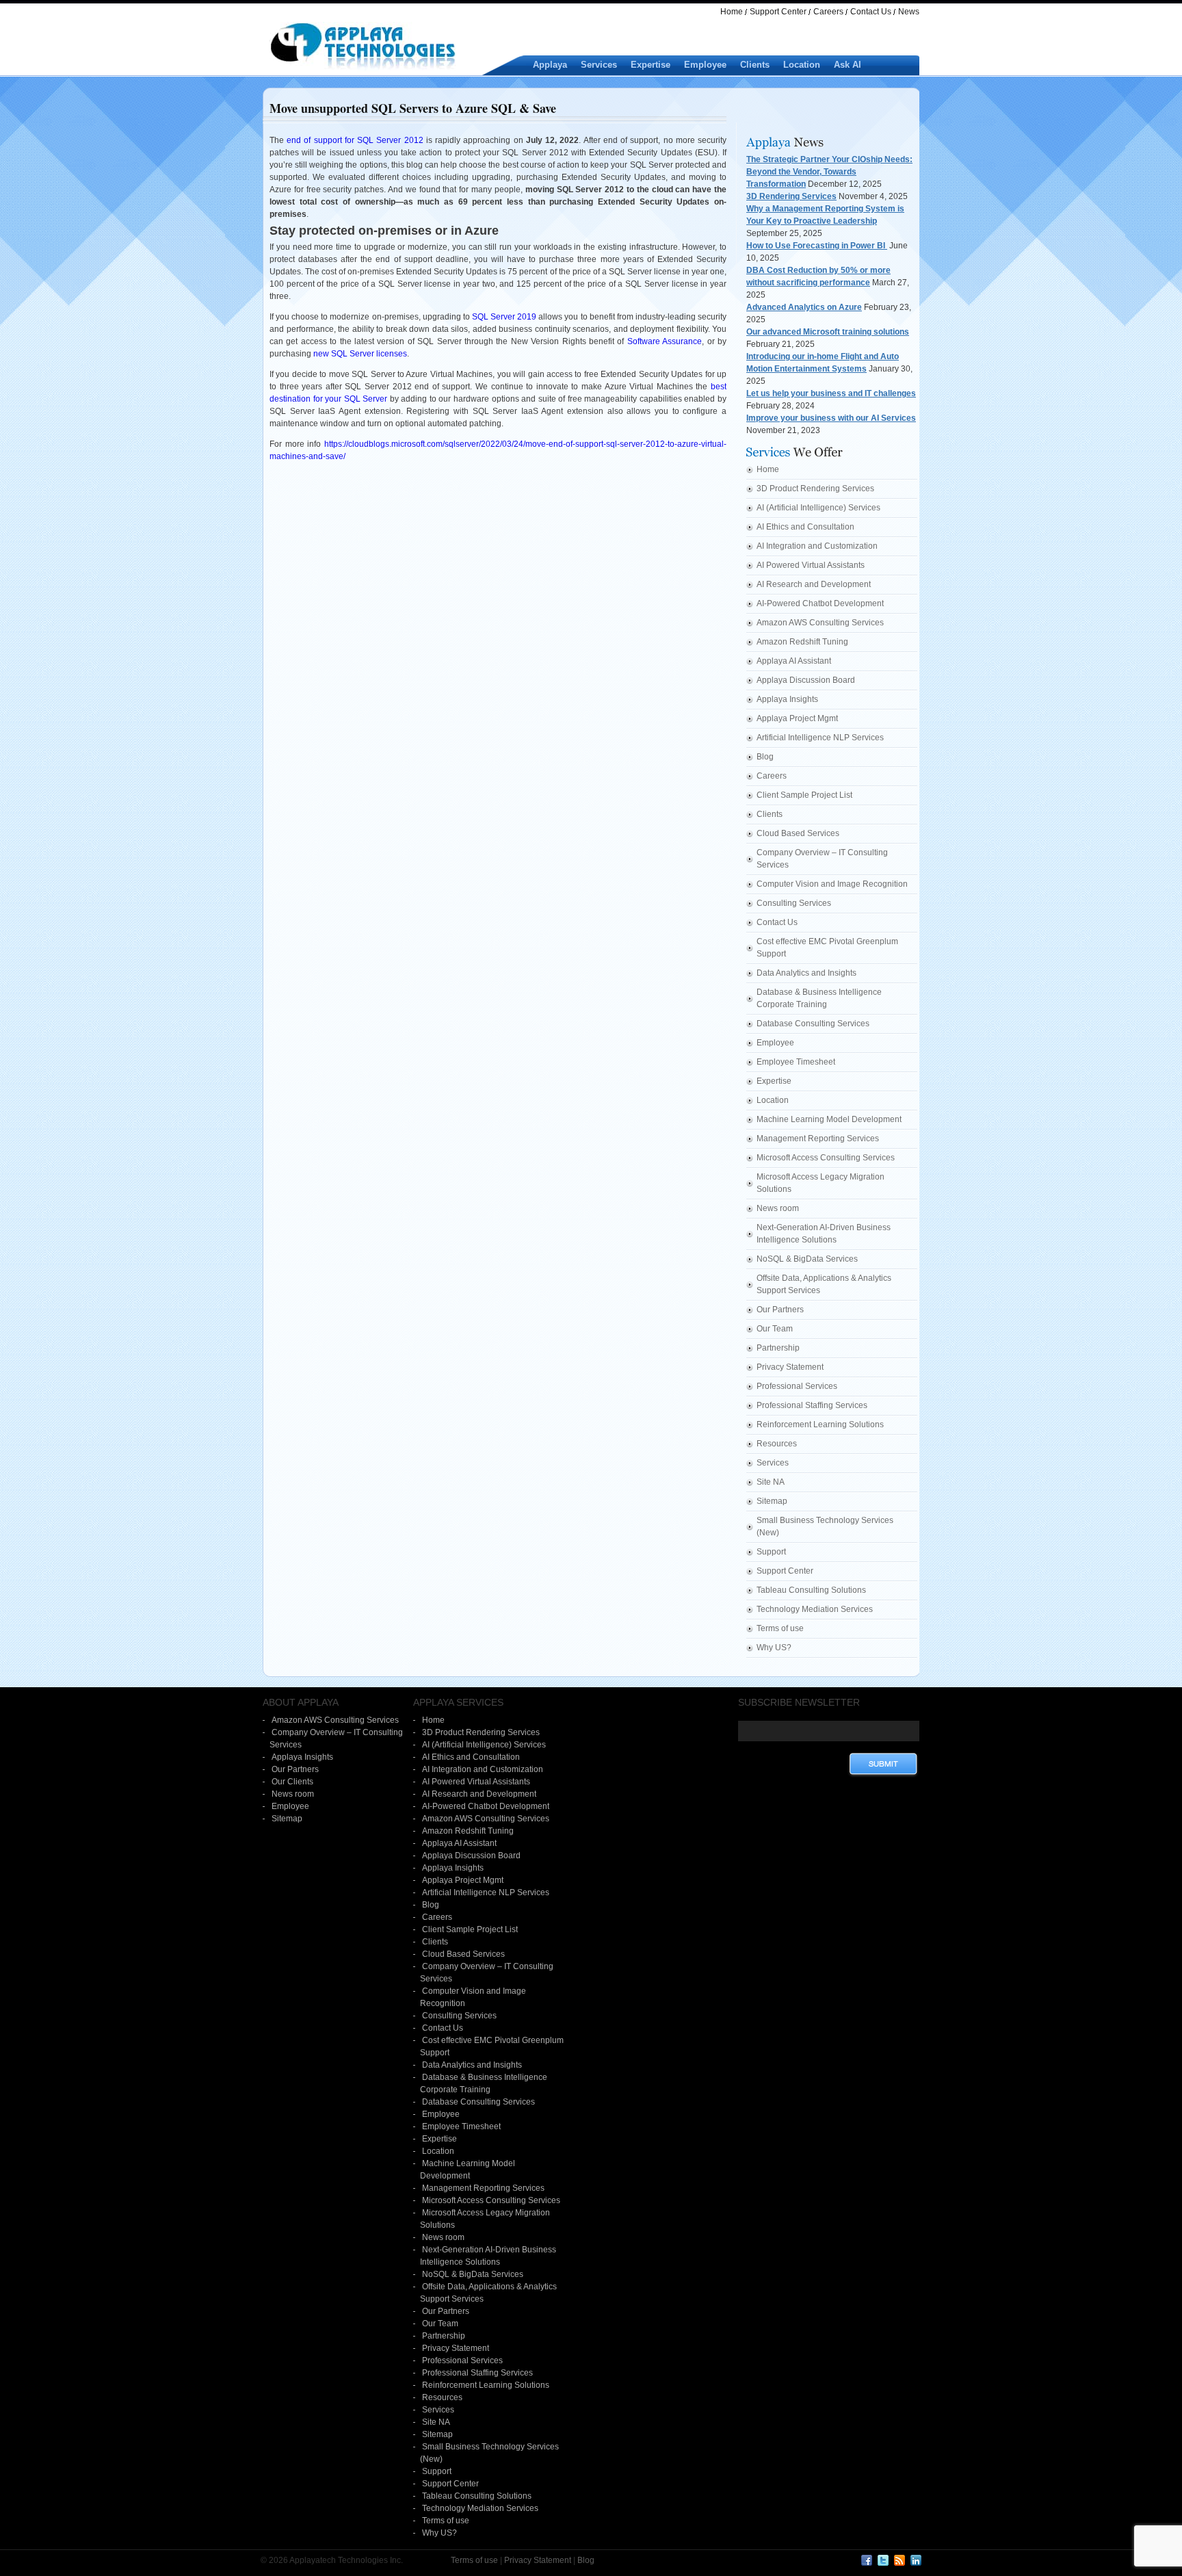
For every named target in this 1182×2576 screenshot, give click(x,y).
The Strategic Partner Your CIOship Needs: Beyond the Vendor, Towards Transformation (829, 172)
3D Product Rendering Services (815, 489)
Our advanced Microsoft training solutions (828, 332)
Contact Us (871, 12)
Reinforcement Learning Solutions (820, 1424)
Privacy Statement (790, 1367)
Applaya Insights (787, 699)
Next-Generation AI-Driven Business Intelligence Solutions (824, 1234)
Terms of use (780, 1628)
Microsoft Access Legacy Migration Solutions (820, 1183)
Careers (828, 12)
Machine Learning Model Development (829, 1119)
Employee (705, 65)
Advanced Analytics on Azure (804, 307)
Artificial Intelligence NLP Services (820, 738)
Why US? (774, 1648)
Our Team (775, 1329)
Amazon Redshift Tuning (802, 642)
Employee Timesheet (796, 1062)
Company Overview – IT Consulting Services (822, 859)
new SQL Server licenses (360, 354)
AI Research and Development (814, 584)
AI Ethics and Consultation (805, 527)
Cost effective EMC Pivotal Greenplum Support (827, 948)
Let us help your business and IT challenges (831, 393)
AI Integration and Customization (817, 546)
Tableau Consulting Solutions (811, 1590)
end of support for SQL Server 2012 (355, 140)
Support (771, 1552)
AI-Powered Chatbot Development (820, 603)
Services (599, 65)
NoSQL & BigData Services (807, 1259)
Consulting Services (794, 903)
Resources (777, 1444)
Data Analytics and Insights (806, 973)
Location (802, 65)
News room (778, 1208)
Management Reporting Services (818, 1139)
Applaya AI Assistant (794, 661)
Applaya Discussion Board (806, 680)
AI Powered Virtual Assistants (811, 565)
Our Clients (292, 1782)
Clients (755, 65)
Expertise (651, 65)
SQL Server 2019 (504, 317)
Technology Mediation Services (815, 1609)
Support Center (778, 12)
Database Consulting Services (813, 1024)
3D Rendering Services (791, 196)
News (909, 12)
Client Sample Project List (804, 795)
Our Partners (780, 1310)
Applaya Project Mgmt (797, 718)
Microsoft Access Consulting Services (826, 1158)
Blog (765, 757)
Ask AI (848, 65)
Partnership (778, 1348)
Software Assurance (665, 341)
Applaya (550, 65)
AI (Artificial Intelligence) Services (818, 508)
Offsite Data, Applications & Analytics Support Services (824, 1284)
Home (732, 12)
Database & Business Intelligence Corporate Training (819, 998)
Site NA (771, 1482)
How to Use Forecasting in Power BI (817, 246)
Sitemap (772, 1501)
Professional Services (797, 1386)
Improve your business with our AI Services (831, 418)
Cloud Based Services (798, 833)
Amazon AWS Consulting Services (820, 623)
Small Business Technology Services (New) (825, 1526)
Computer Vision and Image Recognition (832, 884)
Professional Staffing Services (812, 1405)
